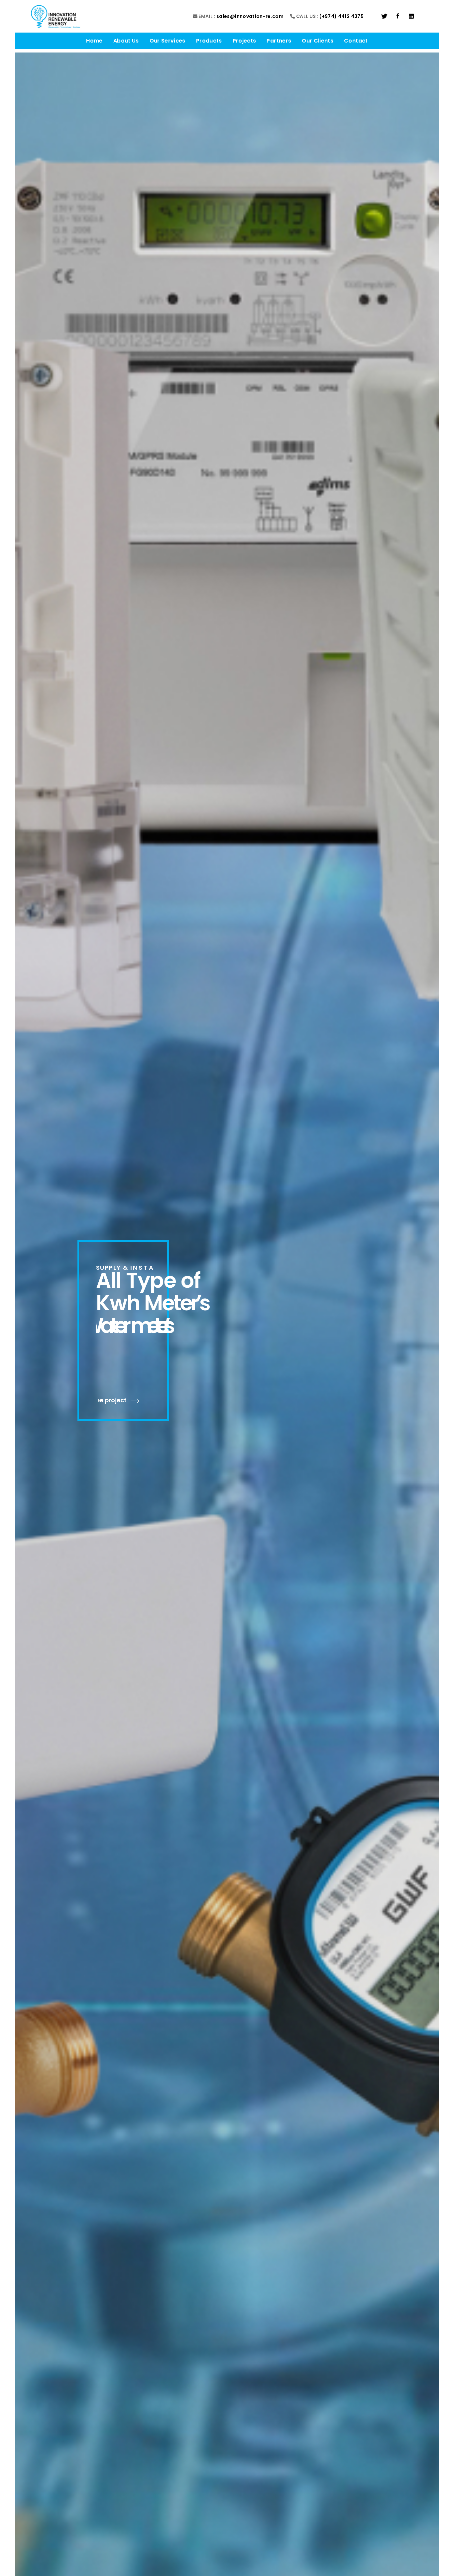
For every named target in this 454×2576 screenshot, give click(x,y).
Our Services (168, 41)
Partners (279, 41)
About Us (126, 41)
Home (94, 41)
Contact (356, 41)
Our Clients (318, 41)
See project (114, 1400)
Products (209, 41)
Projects (244, 41)
